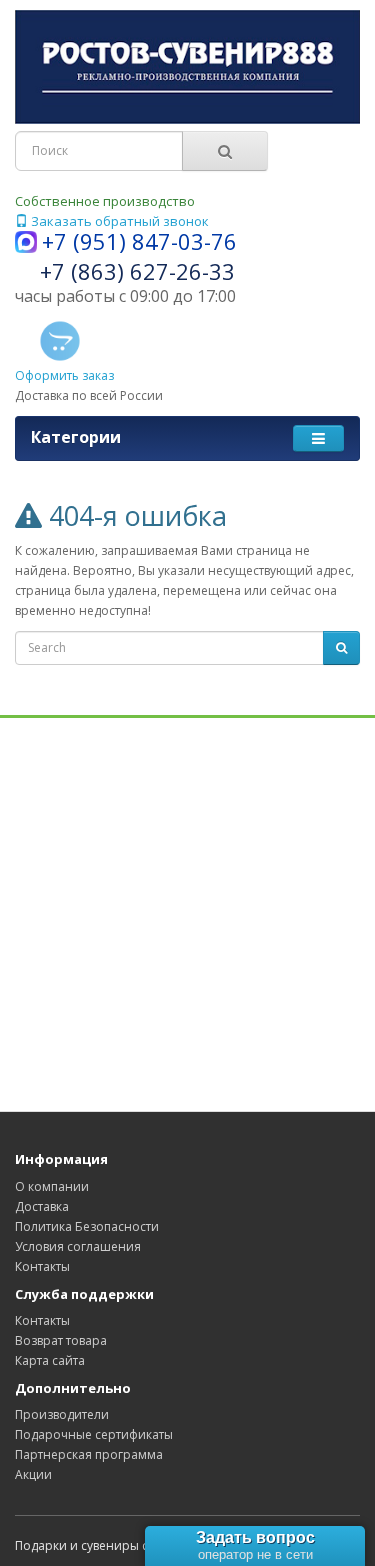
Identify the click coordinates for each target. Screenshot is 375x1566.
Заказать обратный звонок (118, 221)
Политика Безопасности (87, 1226)
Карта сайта (50, 1360)
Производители (62, 1414)
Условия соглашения (78, 1246)
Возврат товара (61, 1340)
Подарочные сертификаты (94, 1434)
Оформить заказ (64, 375)
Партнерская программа (89, 1454)
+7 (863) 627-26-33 (137, 271)
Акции (33, 1474)
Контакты (42, 1266)
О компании (52, 1186)
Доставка (42, 1206)
